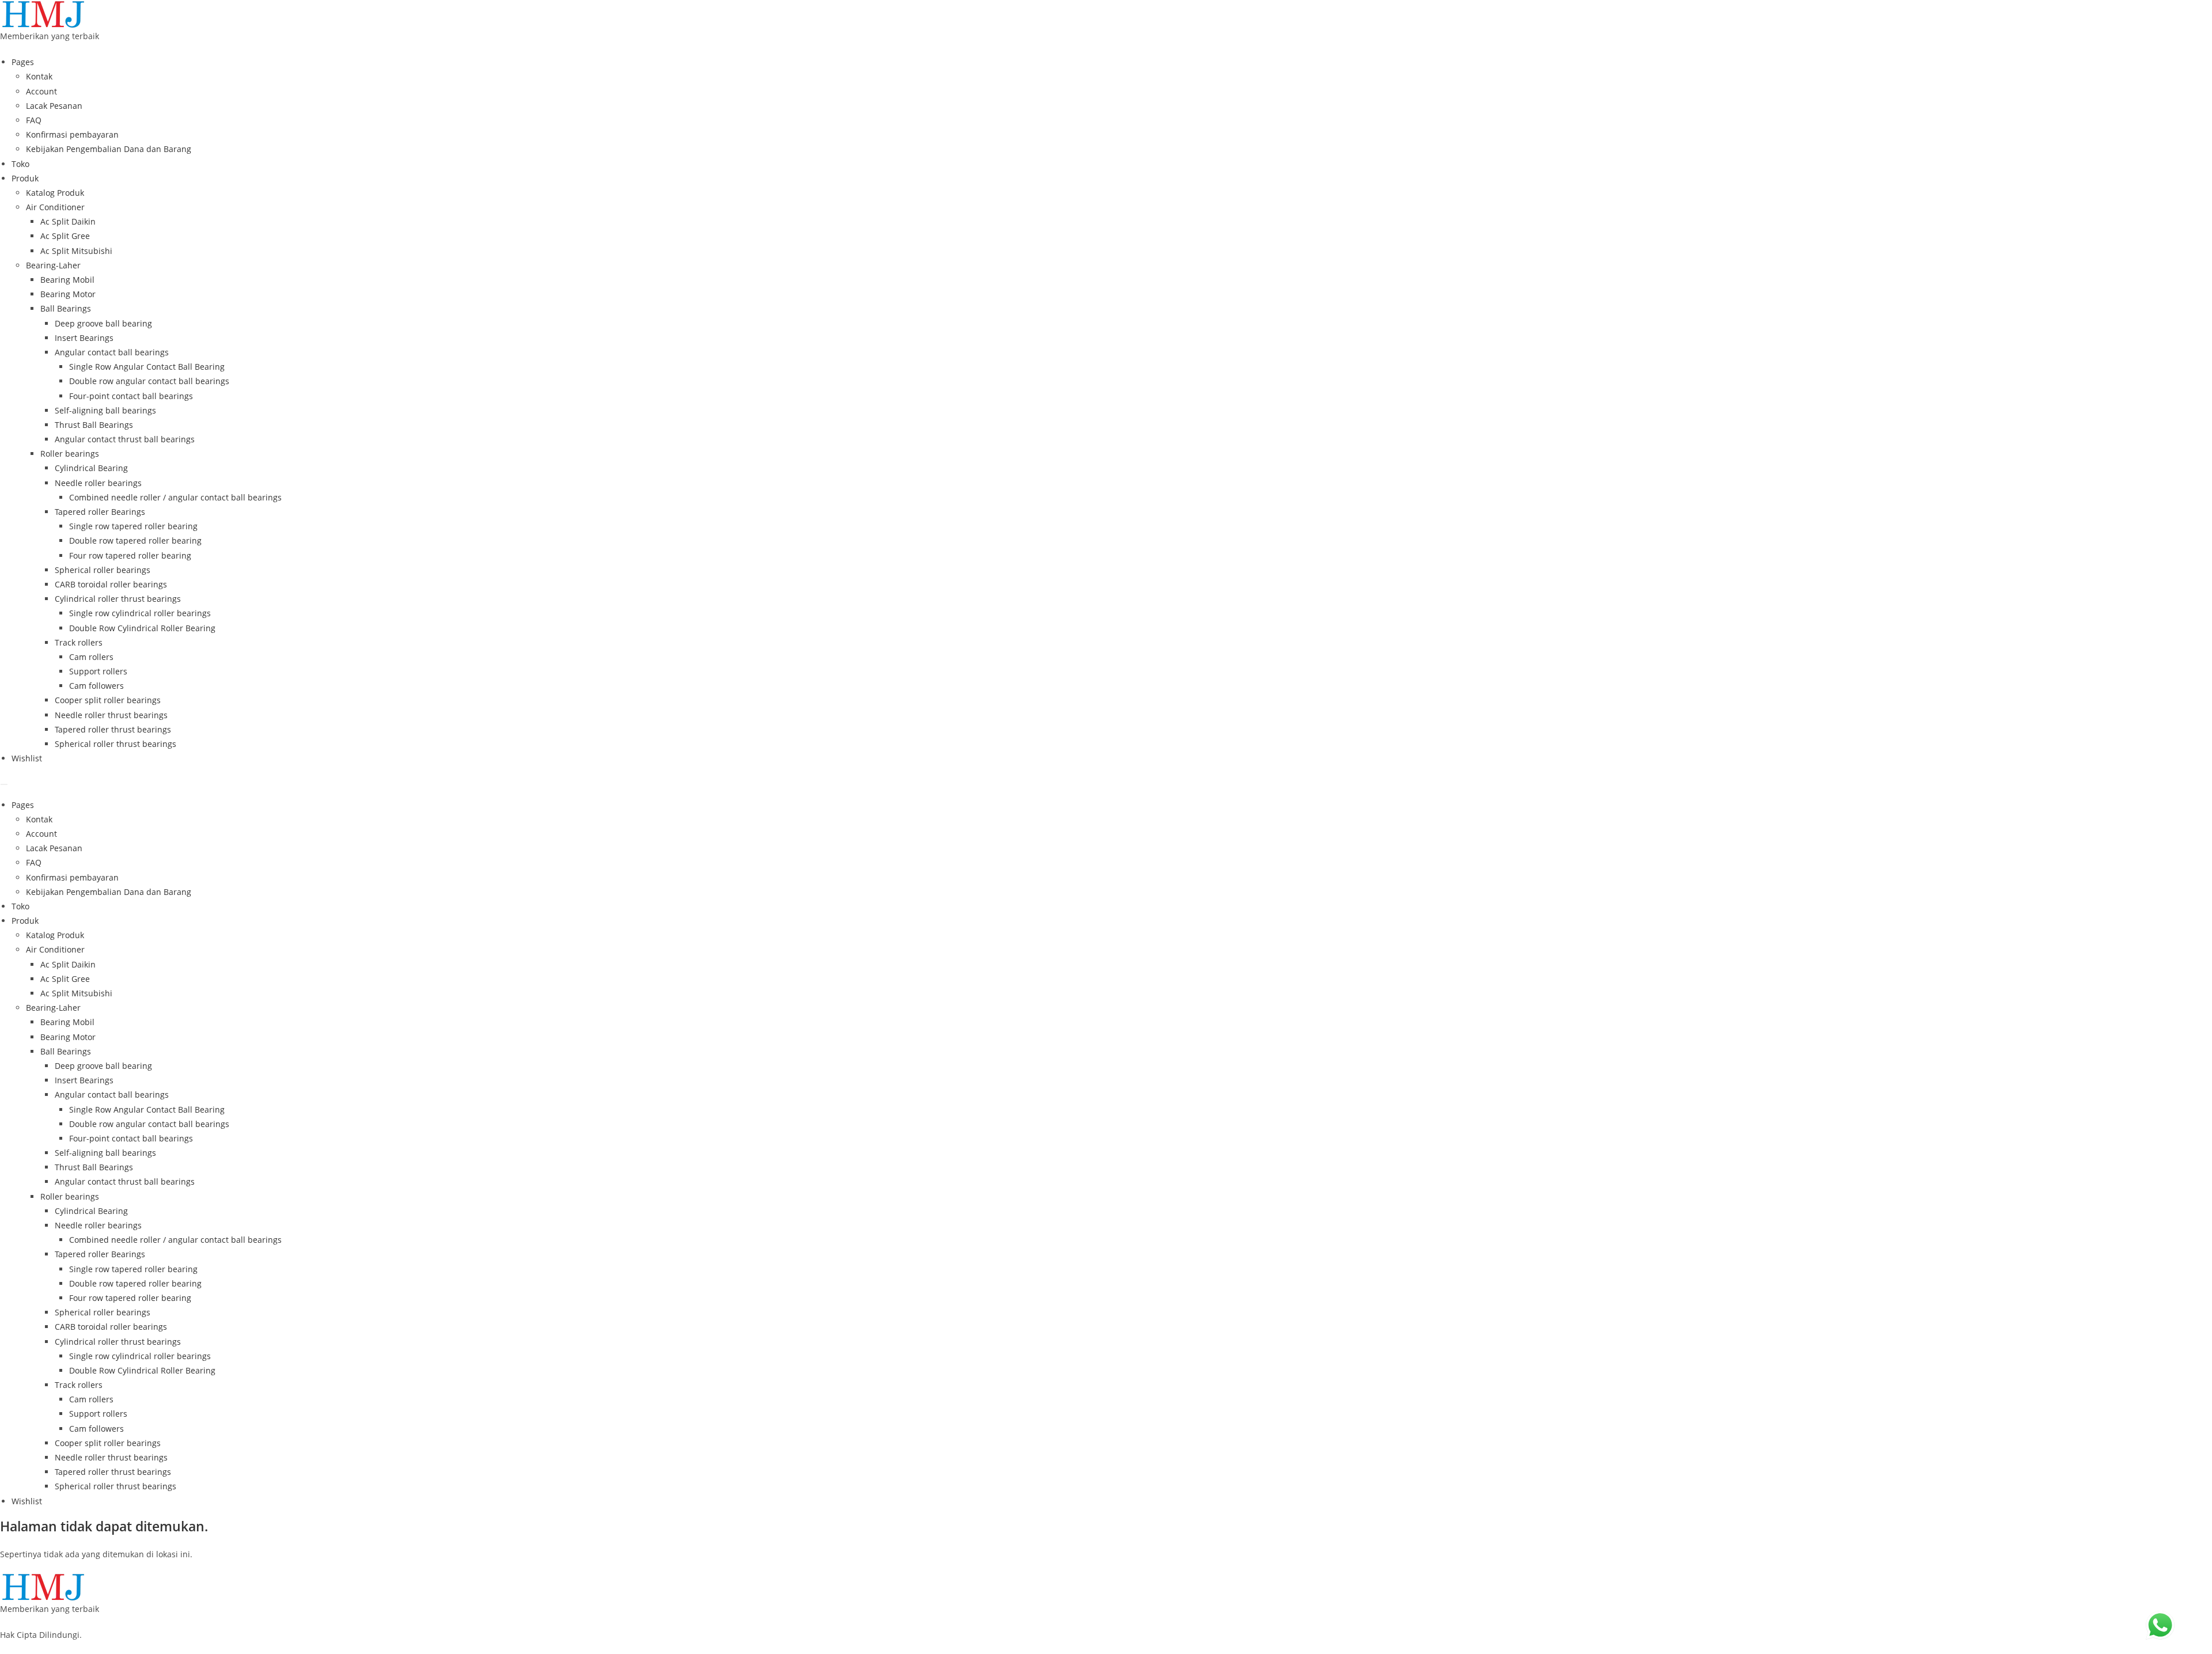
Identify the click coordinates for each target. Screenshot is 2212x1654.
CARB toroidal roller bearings (111, 584)
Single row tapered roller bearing (133, 526)
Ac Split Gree (65, 236)
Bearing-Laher (53, 265)
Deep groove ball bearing (103, 323)
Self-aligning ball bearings (105, 410)
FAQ (34, 120)
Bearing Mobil (67, 280)
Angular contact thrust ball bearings (125, 439)
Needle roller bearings (98, 483)
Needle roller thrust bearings (111, 715)
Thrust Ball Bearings (94, 425)
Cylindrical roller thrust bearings (118, 599)
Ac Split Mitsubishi (76, 251)
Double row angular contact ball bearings (149, 381)
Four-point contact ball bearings (131, 396)
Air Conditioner (55, 207)
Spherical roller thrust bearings (115, 744)
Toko (20, 164)
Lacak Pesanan (54, 106)
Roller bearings (70, 454)
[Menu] (4, 784)
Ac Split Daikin (68, 221)
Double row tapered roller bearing (135, 540)
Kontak (39, 76)
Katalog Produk (55, 193)
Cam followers (96, 686)
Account (41, 91)
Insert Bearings (84, 338)
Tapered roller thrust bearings (113, 729)
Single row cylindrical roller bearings (140, 613)
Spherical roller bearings (103, 570)
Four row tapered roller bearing (130, 555)
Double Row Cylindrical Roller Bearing (142, 628)
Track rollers (79, 642)
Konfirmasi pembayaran (72, 134)
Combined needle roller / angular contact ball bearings (175, 497)
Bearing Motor (68, 294)
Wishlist (27, 758)
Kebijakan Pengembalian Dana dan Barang (109, 149)
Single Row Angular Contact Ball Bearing (147, 367)
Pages (23, 62)
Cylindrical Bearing (91, 468)
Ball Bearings (66, 308)
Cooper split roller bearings (108, 700)
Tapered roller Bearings (100, 512)
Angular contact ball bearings (112, 352)
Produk (25, 178)
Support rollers (98, 671)
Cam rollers (91, 657)
